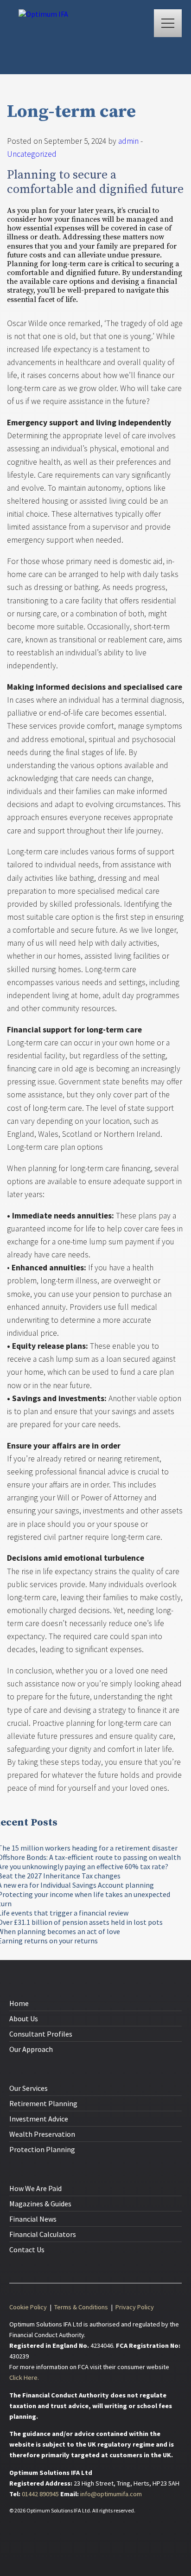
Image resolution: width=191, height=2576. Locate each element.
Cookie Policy (28, 2307)
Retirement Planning (43, 2103)
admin (128, 141)
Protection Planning (42, 2149)
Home (19, 2003)
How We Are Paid (35, 2188)
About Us (24, 2019)
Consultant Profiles (41, 2034)
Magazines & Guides (40, 2204)
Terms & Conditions (81, 2307)
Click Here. (24, 2377)
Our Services (29, 2088)
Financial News (33, 2219)
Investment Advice (39, 2119)
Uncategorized (32, 154)
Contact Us (27, 2249)
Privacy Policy (135, 2307)
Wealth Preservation (42, 2134)
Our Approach (31, 2049)
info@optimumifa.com (111, 2494)
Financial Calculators (43, 2234)
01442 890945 (41, 2494)
